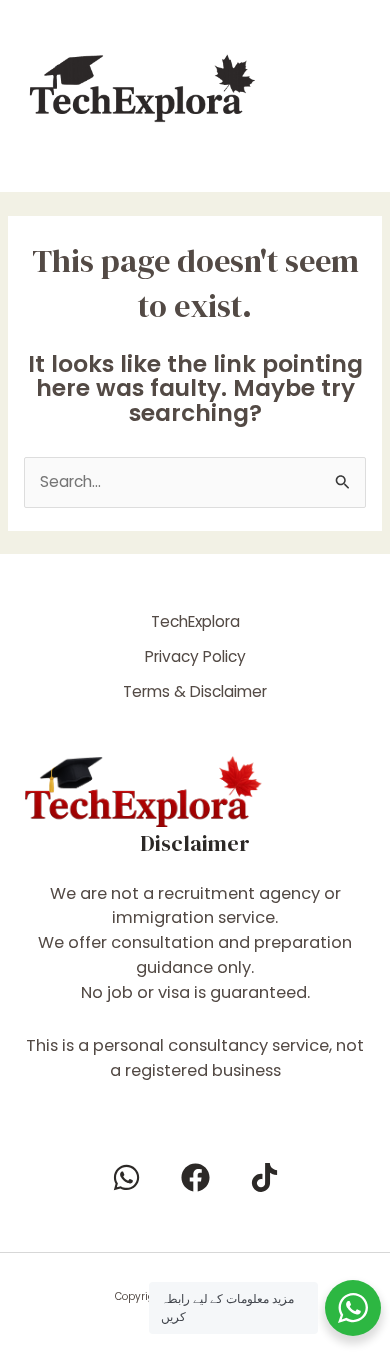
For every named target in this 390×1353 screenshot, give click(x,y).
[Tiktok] (264, 1177)
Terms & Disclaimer (195, 691)
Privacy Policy (195, 656)
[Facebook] (195, 1177)
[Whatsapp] (126, 1177)
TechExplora (195, 621)
